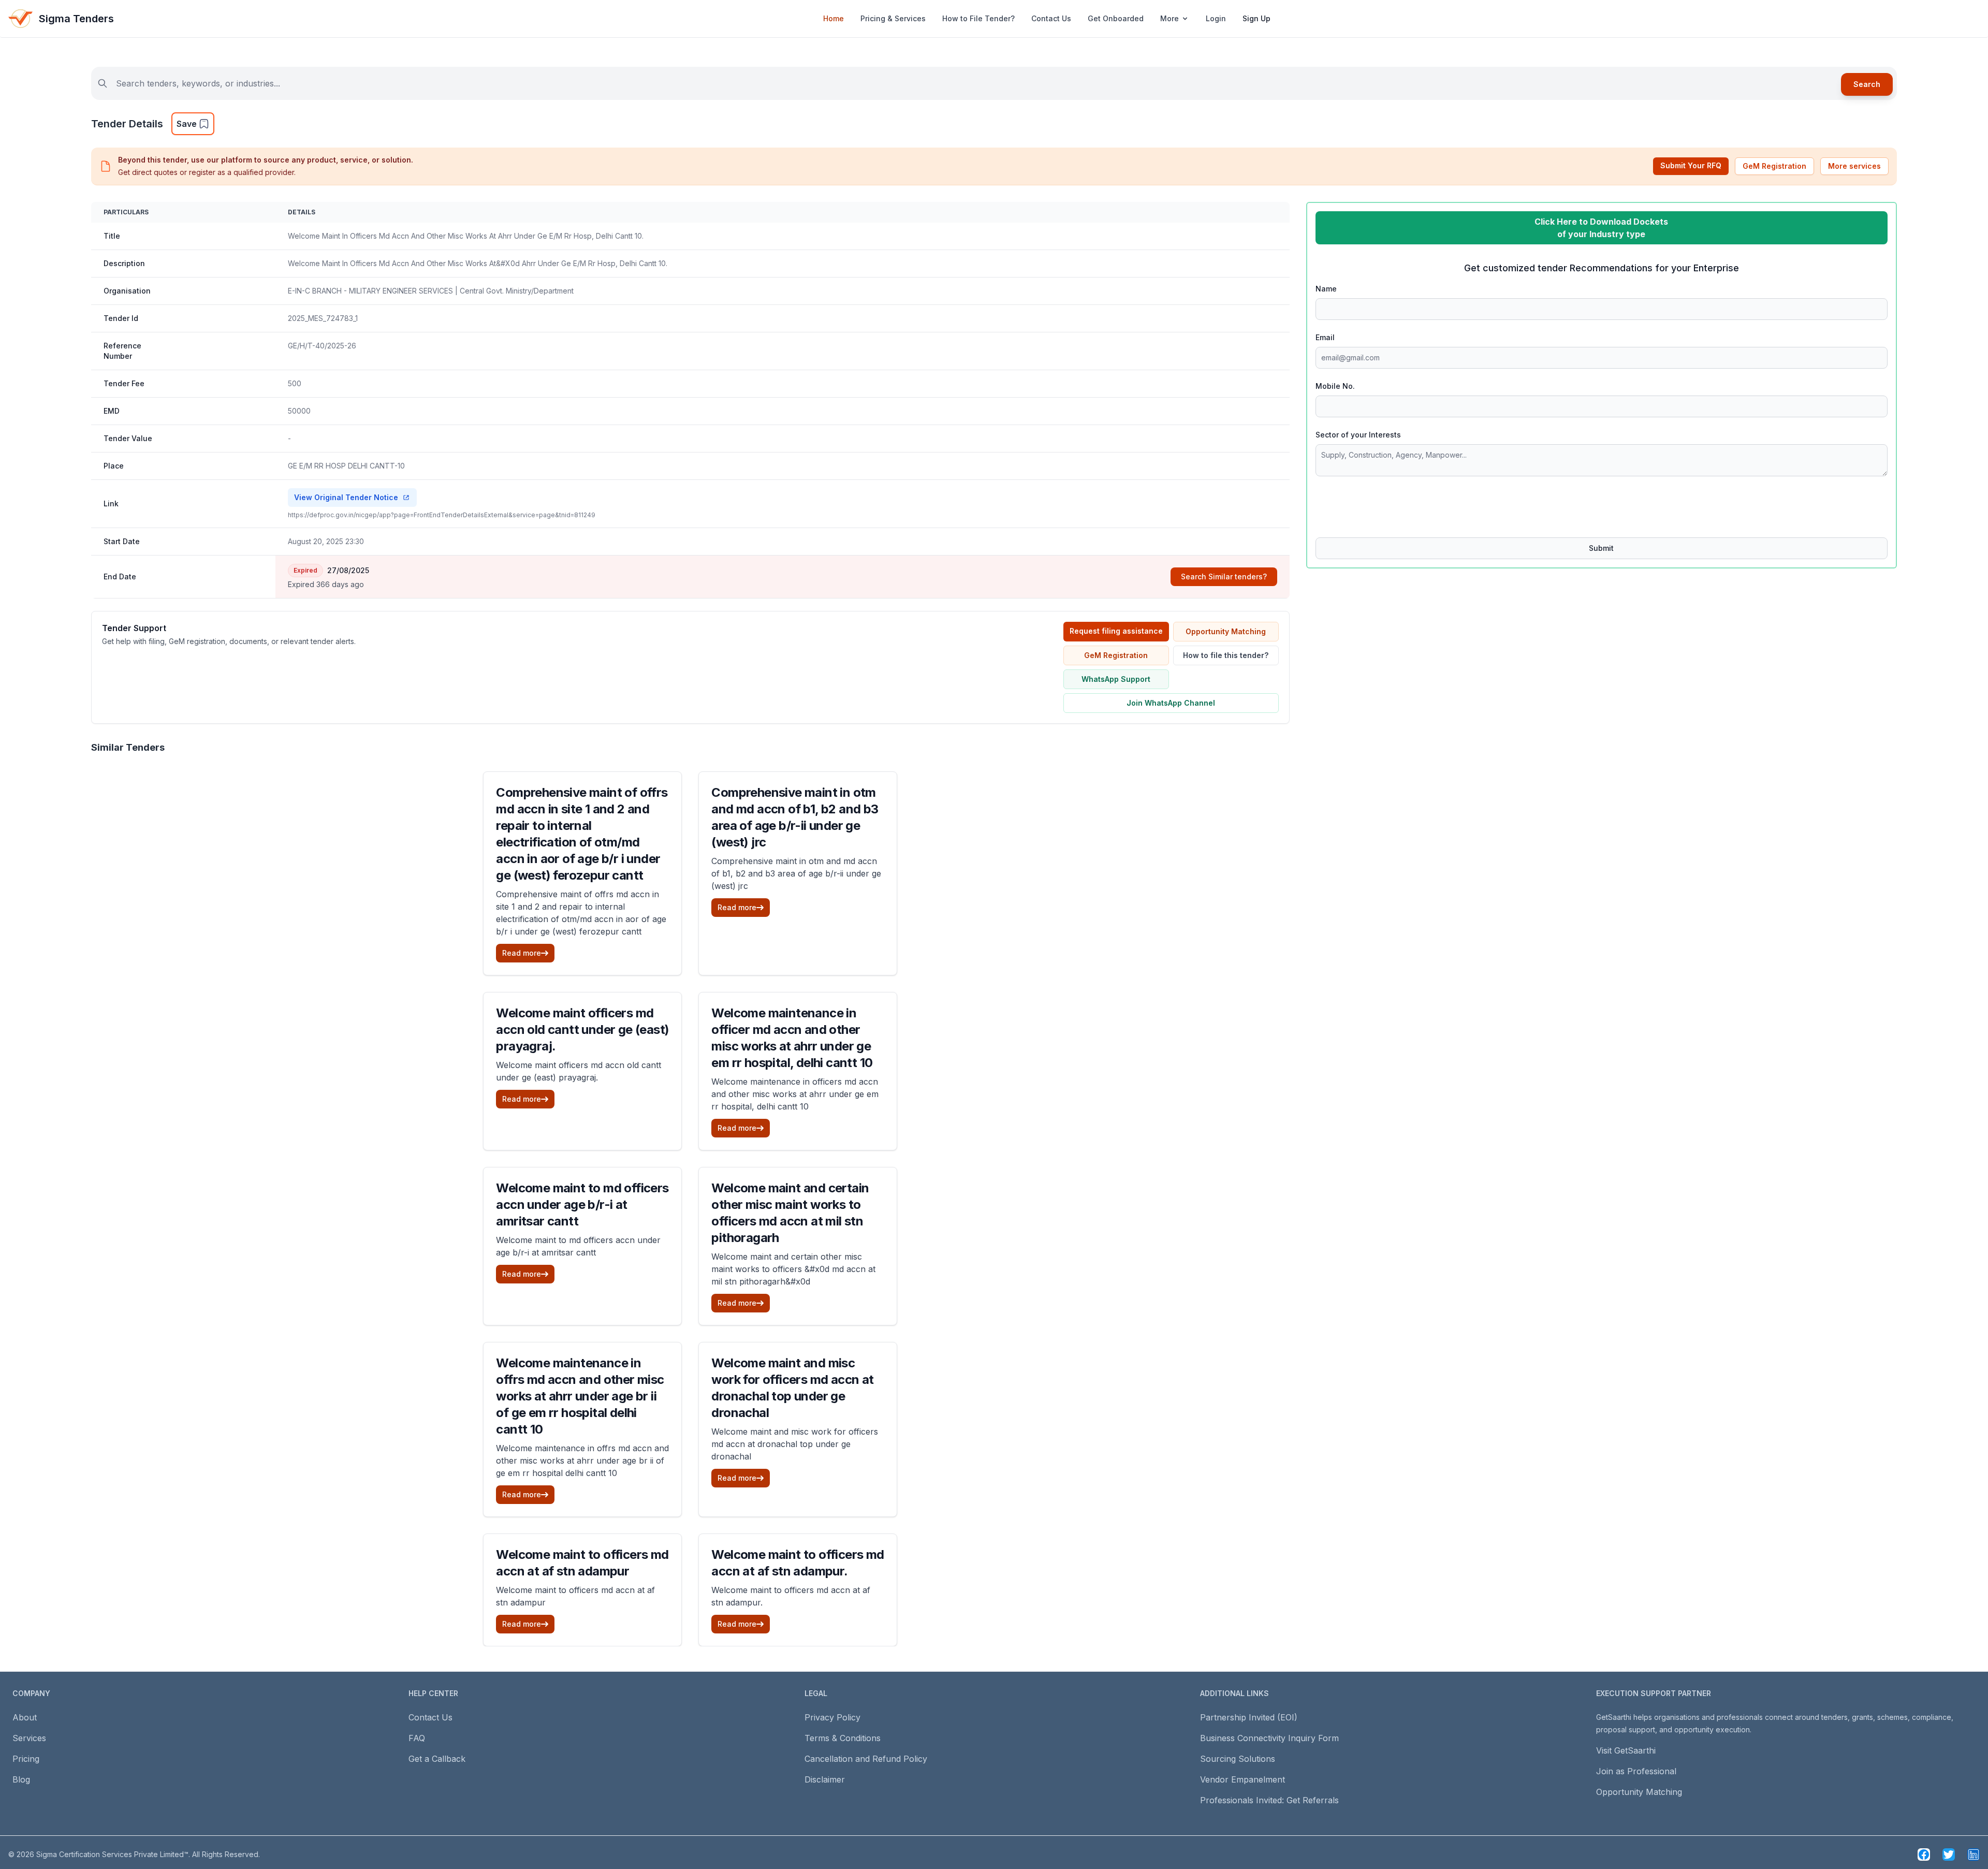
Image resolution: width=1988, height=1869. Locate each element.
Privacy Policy (832, 1717)
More (1170, 18)
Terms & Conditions (843, 1738)
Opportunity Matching (1226, 631)
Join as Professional (1636, 1771)
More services (1854, 166)
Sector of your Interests (1358, 435)
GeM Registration (1774, 166)
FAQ (417, 1738)
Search (1867, 84)
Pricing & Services (893, 18)
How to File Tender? (978, 18)
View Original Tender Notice (346, 497)
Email (1325, 337)
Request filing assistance (1116, 631)
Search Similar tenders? (1224, 576)
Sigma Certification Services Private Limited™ (112, 1854)
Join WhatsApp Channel (1171, 703)
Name (1326, 289)
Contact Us (1051, 18)
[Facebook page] (1924, 1855)
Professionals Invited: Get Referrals (1269, 1800)
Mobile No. (1335, 386)
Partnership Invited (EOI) (1249, 1717)
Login (1216, 18)
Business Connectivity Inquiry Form (1269, 1738)
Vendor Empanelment (1242, 1779)
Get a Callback (437, 1759)
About (25, 1717)
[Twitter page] (1949, 1855)
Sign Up (1256, 18)
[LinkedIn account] (1974, 1855)
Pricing (26, 1759)
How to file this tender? (1226, 655)
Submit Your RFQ (1691, 165)
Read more (522, 953)
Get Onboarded (1116, 18)
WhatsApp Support (1116, 679)
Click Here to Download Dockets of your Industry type (1601, 228)
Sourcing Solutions (1238, 1759)
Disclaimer (825, 1779)
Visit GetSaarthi (1626, 1750)
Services (29, 1738)
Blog (21, 1779)
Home (834, 18)
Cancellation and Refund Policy (866, 1759)
